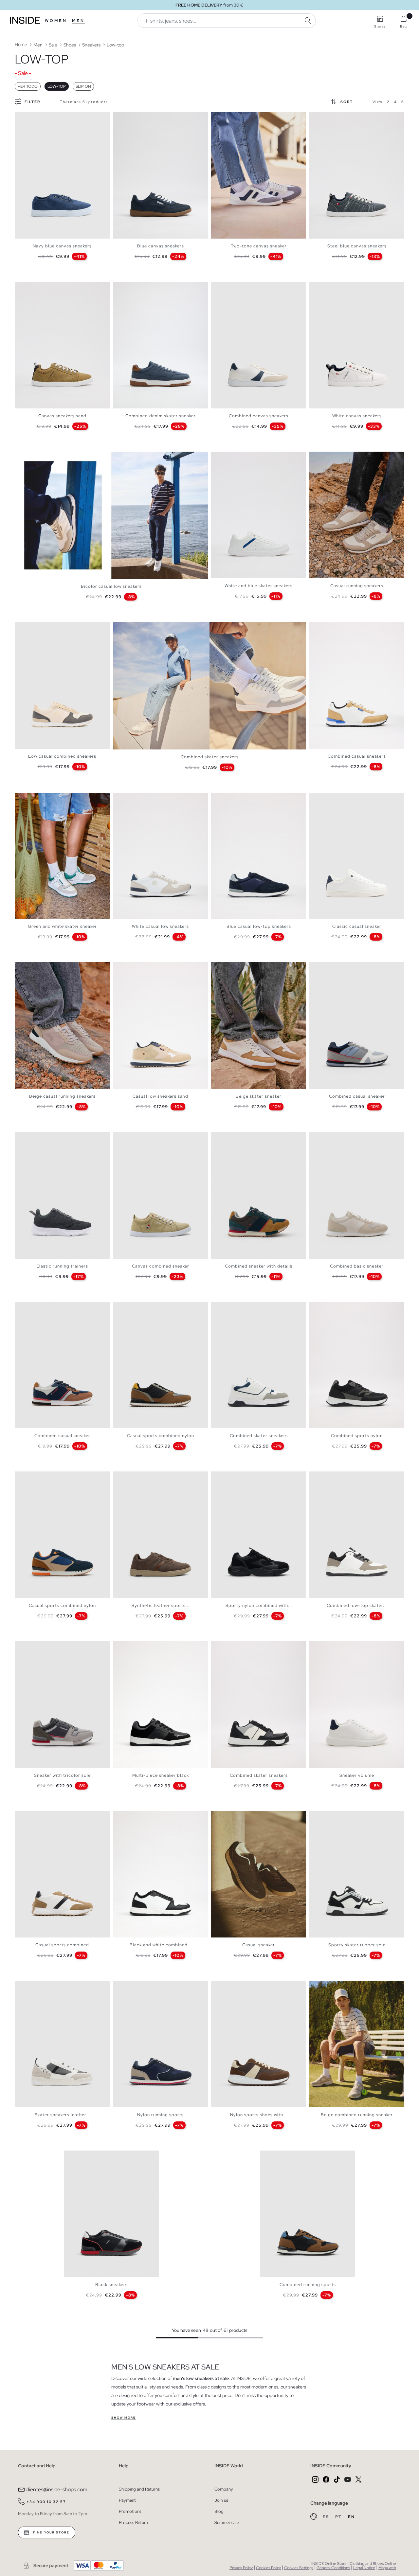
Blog (219, 2511)
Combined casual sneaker (357, 1096)
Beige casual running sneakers (62, 1096)
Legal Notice (364, 2568)
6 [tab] (38, 118)
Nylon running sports (160, 2115)
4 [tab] (31, 118)
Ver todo (28, 86)
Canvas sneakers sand (62, 416)
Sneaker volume (357, 1775)
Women (56, 21)
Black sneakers (111, 2285)
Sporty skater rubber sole (357, 1945)
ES (327, 2517)
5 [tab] (34, 118)
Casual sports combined (62, 1945)
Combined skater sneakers (210, 757)
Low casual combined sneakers (62, 756)
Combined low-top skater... (357, 1605)
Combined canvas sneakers (259, 416)
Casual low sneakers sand (160, 1096)
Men (78, 21)
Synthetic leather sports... (161, 1605)
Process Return (133, 2522)
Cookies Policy (268, 2568)
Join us (221, 2500)
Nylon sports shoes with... (259, 2115)
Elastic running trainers (62, 1266)
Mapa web (387, 2568)
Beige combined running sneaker (357, 2115)
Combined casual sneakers (357, 756)
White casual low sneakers (160, 926)
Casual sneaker (259, 1945)
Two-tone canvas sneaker (259, 246)
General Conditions (333, 2568)
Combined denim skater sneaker (161, 416)
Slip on (83, 86)
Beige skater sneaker (259, 1096)
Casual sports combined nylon (161, 1436)
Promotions (130, 2511)
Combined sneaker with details (259, 1266)
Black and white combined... (161, 1945)
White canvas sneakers (357, 416)
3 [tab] (28, 118)
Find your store (51, 2532)
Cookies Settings (299, 2568)
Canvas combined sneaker (161, 1266)
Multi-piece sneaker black (161, 1775)
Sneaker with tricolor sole (62, 1775)
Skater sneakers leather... (62, 2115)
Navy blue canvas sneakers (62, 246)
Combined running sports (308, 2285)
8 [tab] (339, 798)
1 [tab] (21, 118)
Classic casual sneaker (357, 926)
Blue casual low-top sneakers (259, 926)
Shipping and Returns (139, 2489)
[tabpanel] (62, 176)
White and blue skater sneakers (259, 586)
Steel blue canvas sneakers (357, 246)
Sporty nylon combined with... (259, 1605)
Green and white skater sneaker (62, 926)
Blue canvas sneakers (161, 246)
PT (339, 2517)
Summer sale (227, 2522)
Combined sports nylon (357, 1436)
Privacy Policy (241, 2568)
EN (351, 2517)
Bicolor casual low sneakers (111, 586)
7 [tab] (237, 118)
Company (224, 2489)
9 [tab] (244, 968)
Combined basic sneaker (357, 1266)
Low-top (57, 86)
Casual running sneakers (357, 586)
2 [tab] (25, 118)
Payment (127, 2500)
